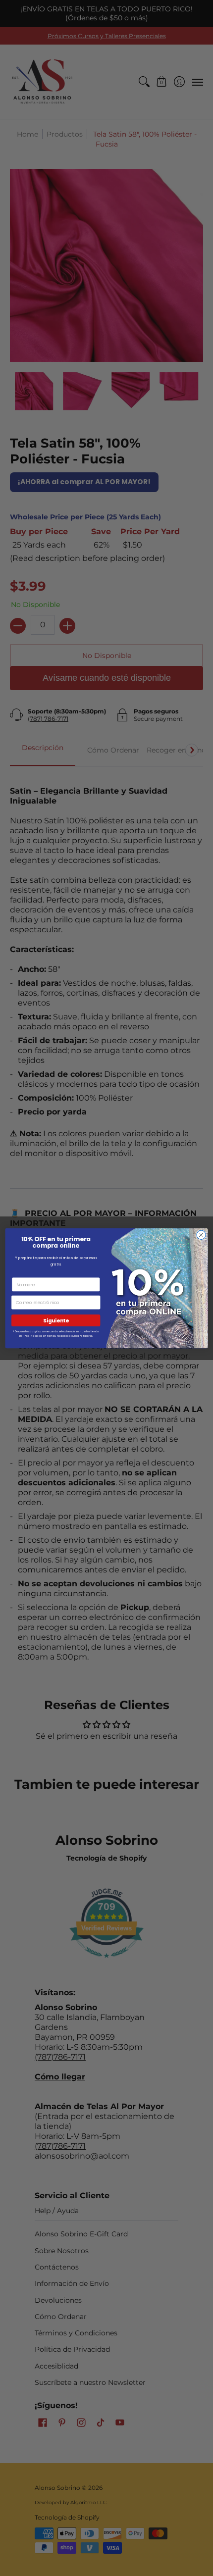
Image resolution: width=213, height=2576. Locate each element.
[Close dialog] (201, 1235)
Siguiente (56, 1320)
